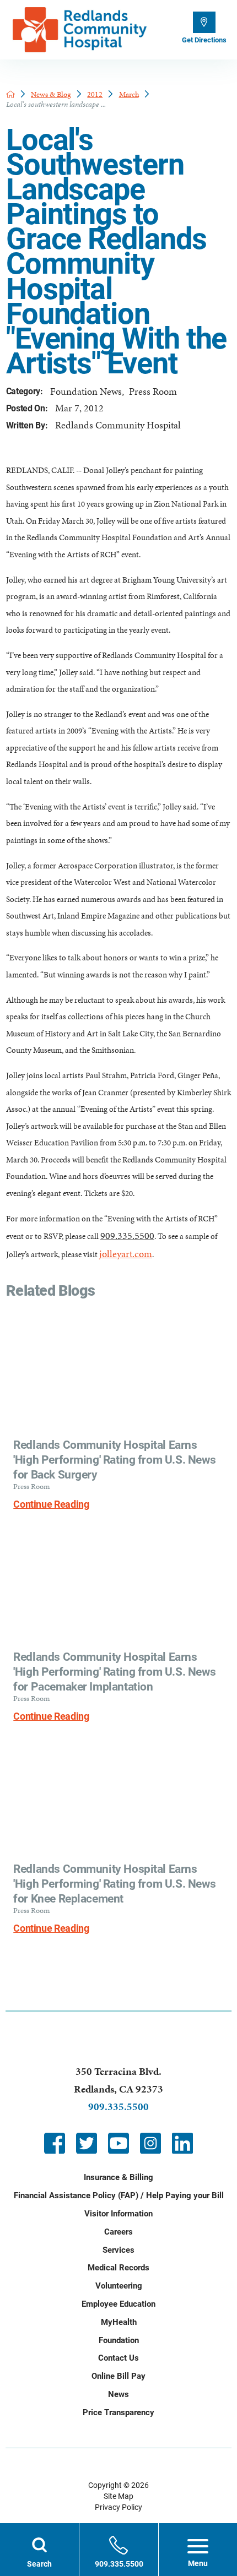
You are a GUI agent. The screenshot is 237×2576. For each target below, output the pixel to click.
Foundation (119, 2340)
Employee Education (118, 2304)
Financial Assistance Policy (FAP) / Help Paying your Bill (119, 2195)
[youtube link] (118, 2143)
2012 (95, 94)
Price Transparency (118, 2412)
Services (118, 2250)
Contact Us (118, 2358)
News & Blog (51, 94)
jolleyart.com (126, 1254)
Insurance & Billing (118, 2177)
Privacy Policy (118, 2507)
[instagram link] (150, 2143)
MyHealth (119, 2322)
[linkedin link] (182, 2143)
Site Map (118, 2496)
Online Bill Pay (118, 2376)
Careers (118, 2232)
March (129, 94)
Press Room (153, 391)
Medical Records (118, 2268)
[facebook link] (55, 2143)
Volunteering (119, 2286)
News (118, 2394)
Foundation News (86, 391)
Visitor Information (118, 2214)
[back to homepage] (10, 94)
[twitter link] (87, 2143)
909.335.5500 (127, 1235)
